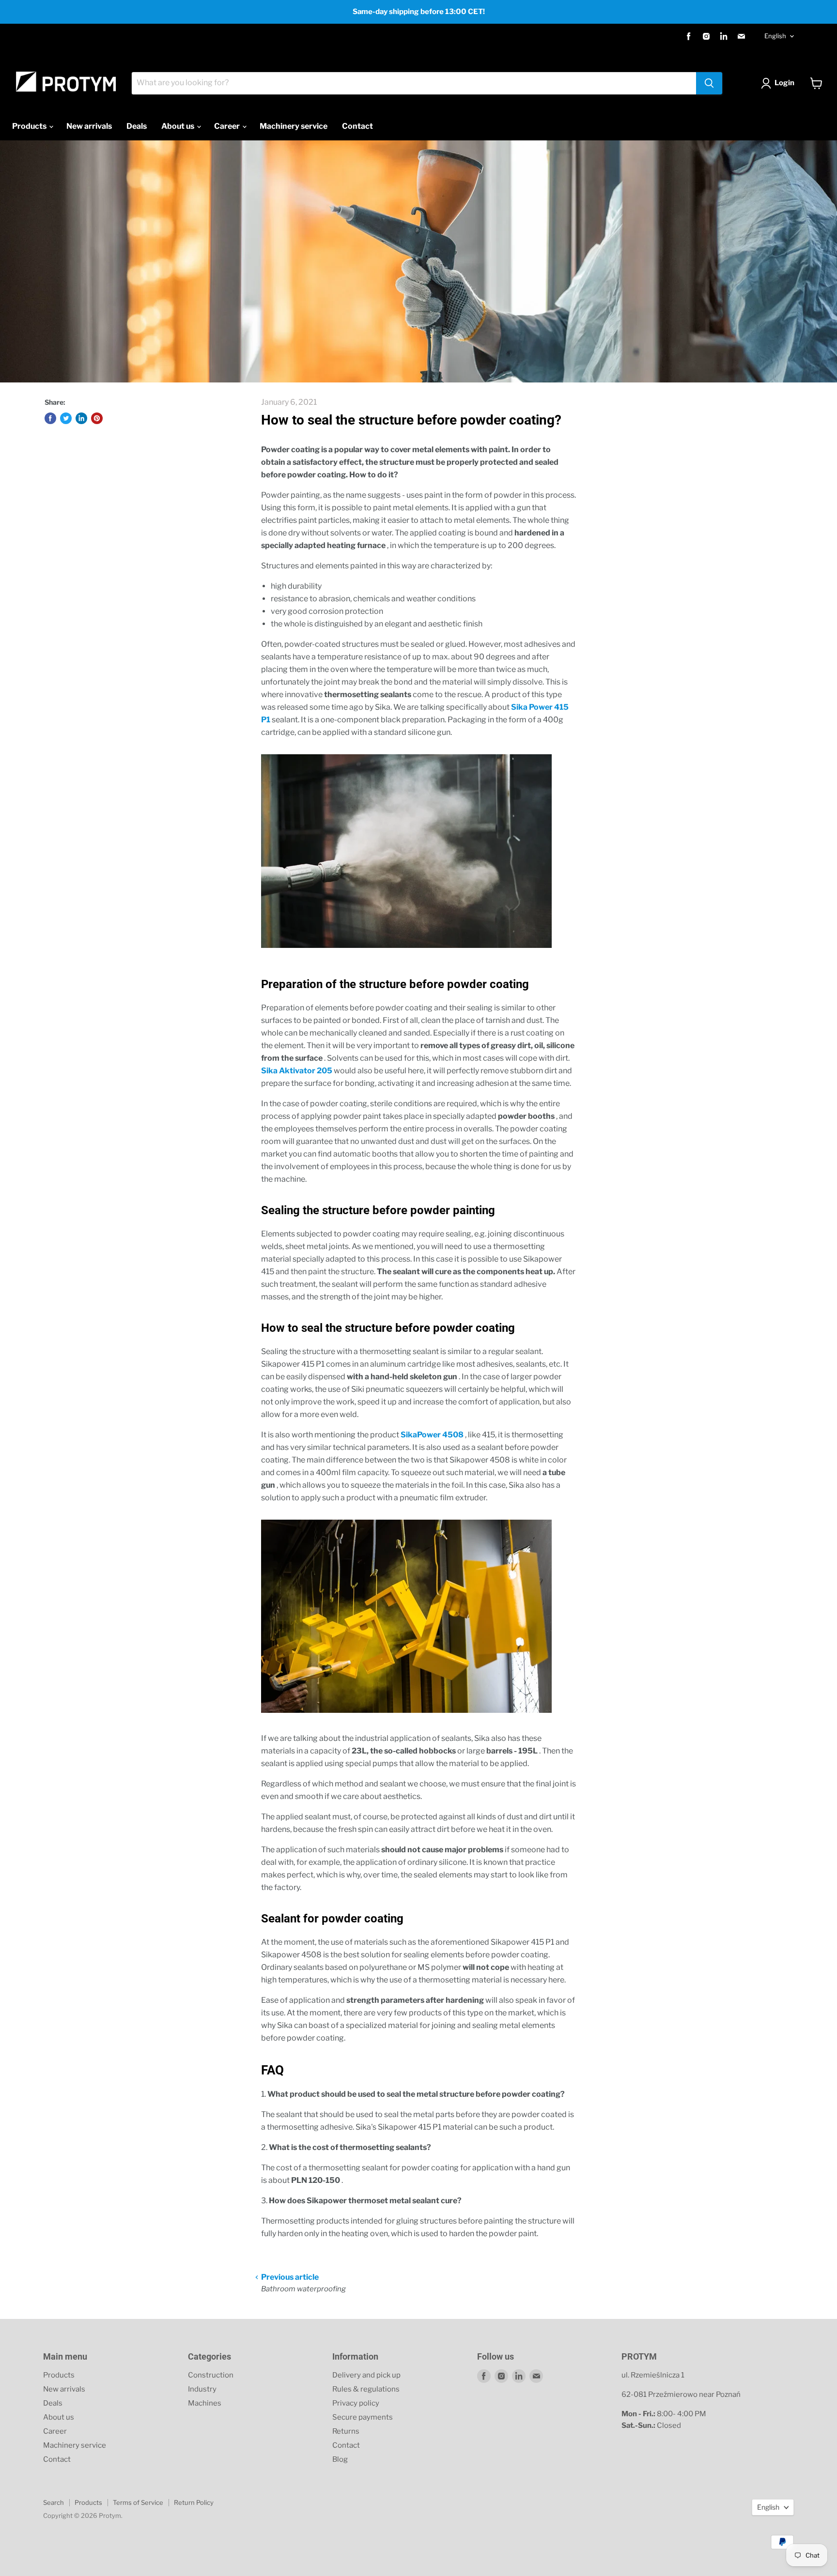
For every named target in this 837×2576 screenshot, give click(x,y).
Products (30, 126)
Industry (202, 2389)
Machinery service (294, 126)
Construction (211, 2375)
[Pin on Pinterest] (97, 418)
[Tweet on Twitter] (66, 418)
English (775, 36)
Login (784, 83)
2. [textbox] (346, 2147)
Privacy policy (356, 2403)
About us (178, 126)
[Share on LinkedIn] (81, 418)
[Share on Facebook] (50, 418)
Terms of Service (138, 2502)
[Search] (709, 83)
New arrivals (89, 126)
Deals (137, 126)
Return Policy (194, 2502)
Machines (205, 2403)
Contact (357, 126)
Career (228, 126)
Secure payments (363, 2417)
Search (54, 2502)
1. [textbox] (413, 2094)
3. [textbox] (361, 2201)
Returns (346, 2431)
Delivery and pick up (366, 2375)
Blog (340, 2459)
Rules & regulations (366, 2389)
